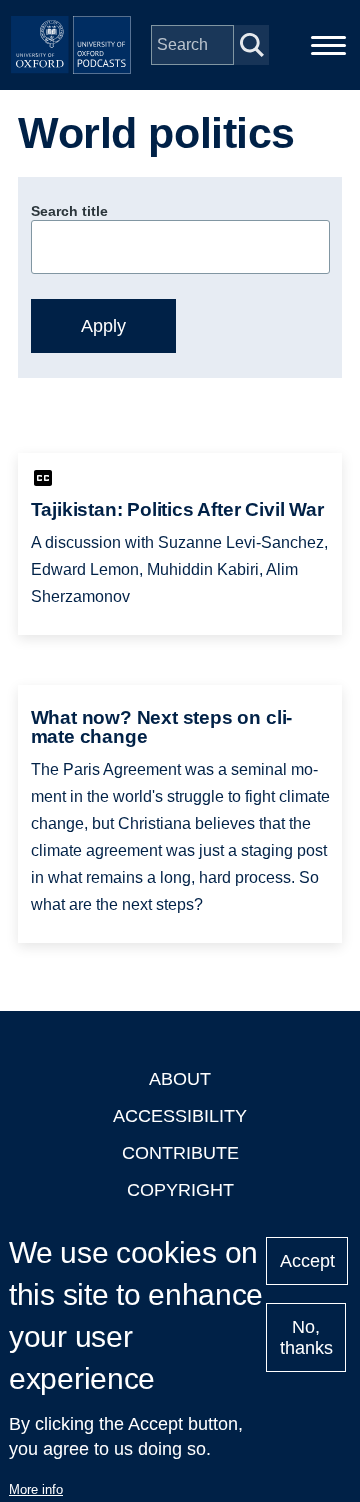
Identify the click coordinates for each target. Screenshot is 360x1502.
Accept (307, 1261)
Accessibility (180, 1116)
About (180, 1079)
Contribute (180, 1153)
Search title (69, 211)
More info (36, 1489)
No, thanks (306, 1337)
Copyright (180, 1190)
